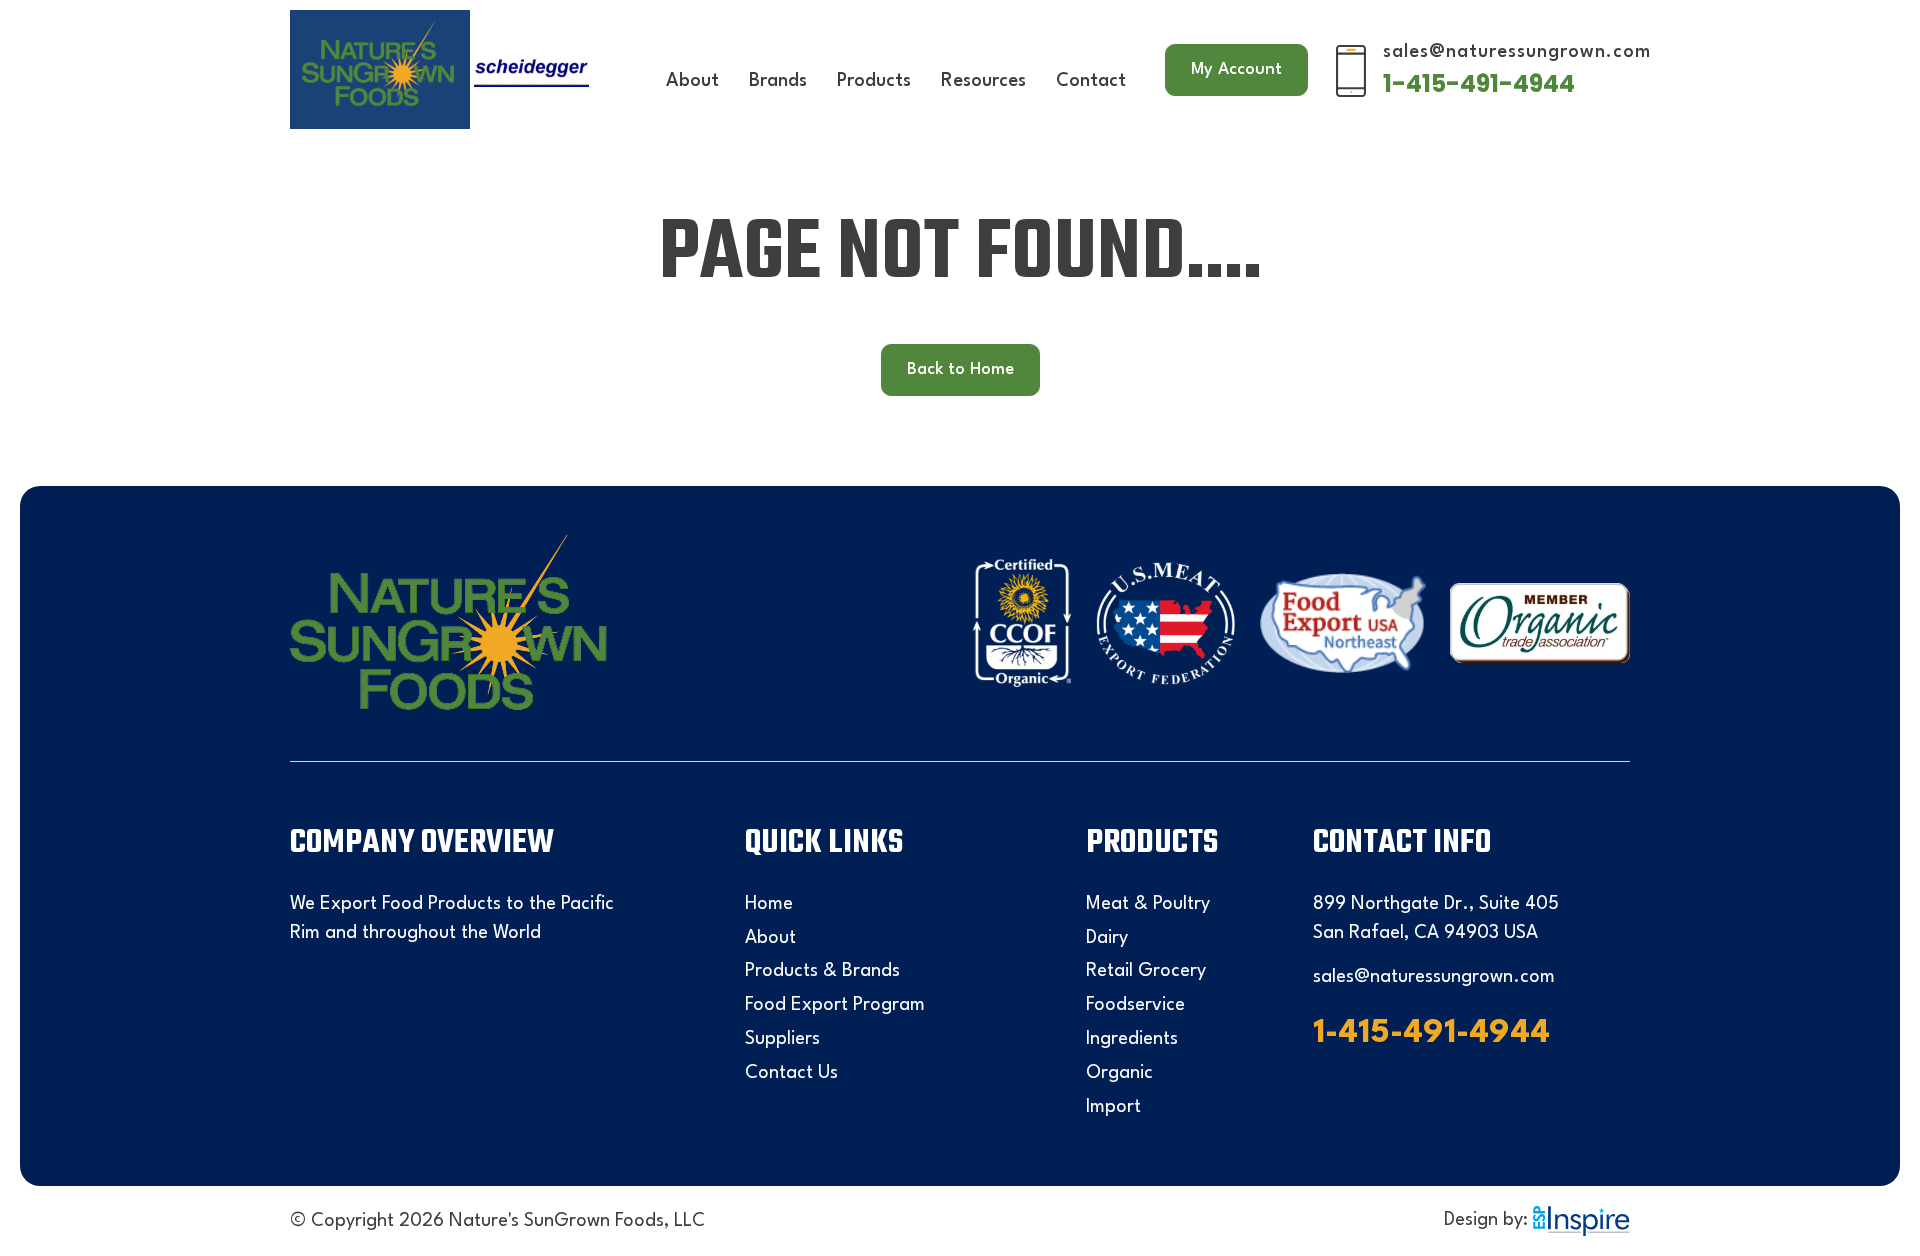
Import (1113, 1107)
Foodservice (1135, 1005)
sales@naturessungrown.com (1517, 52)
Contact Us (791, 1073)
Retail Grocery (1146, 971)
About (692, 81)
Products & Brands (822, 971)
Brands (778, 81)
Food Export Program (835, 1005)
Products (874, 81)
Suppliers (782, 1039)
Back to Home (960, 369)
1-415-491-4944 (1479, 83)
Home (769, 904)
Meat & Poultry (1148, 904)
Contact (1091, 81)
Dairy (1107, 938)
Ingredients (1132, 1039)
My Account (1236, 69)
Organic (1119, 1073)
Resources (983, 81)
